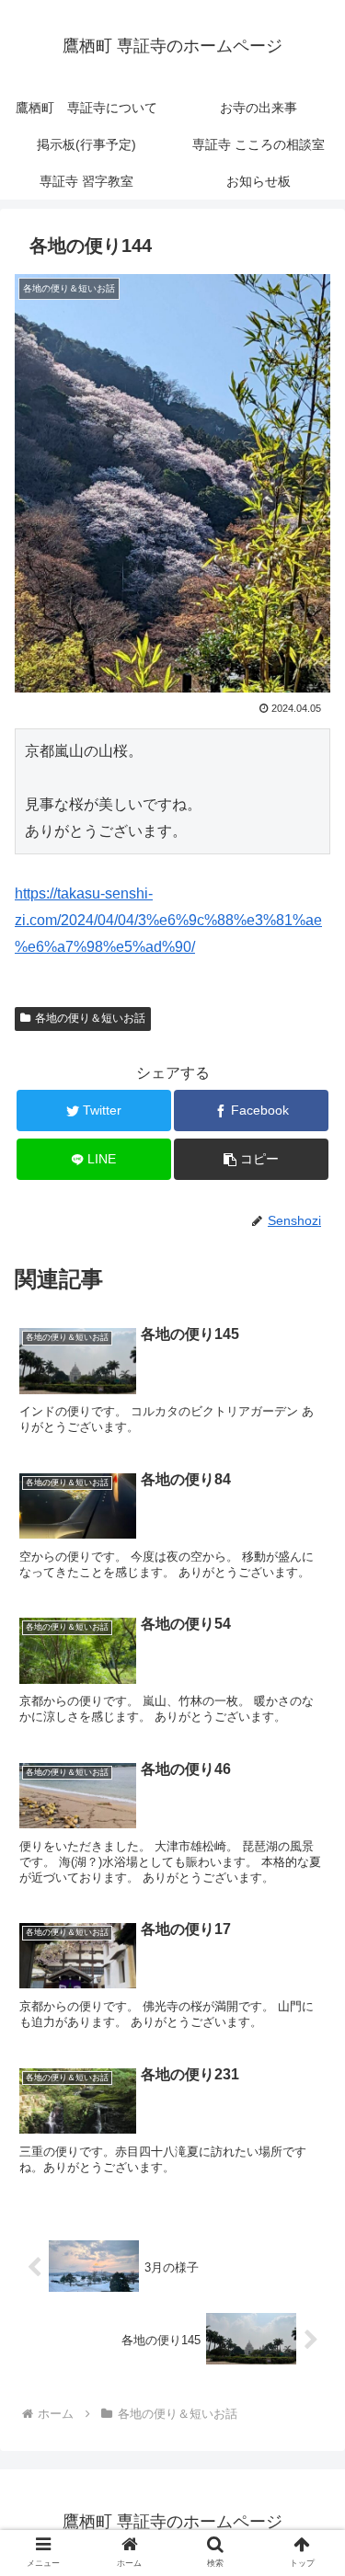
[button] (309, 1886)
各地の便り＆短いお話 (90, 1018)
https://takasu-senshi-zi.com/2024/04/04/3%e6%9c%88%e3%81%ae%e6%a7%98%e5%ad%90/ (168, 920)
